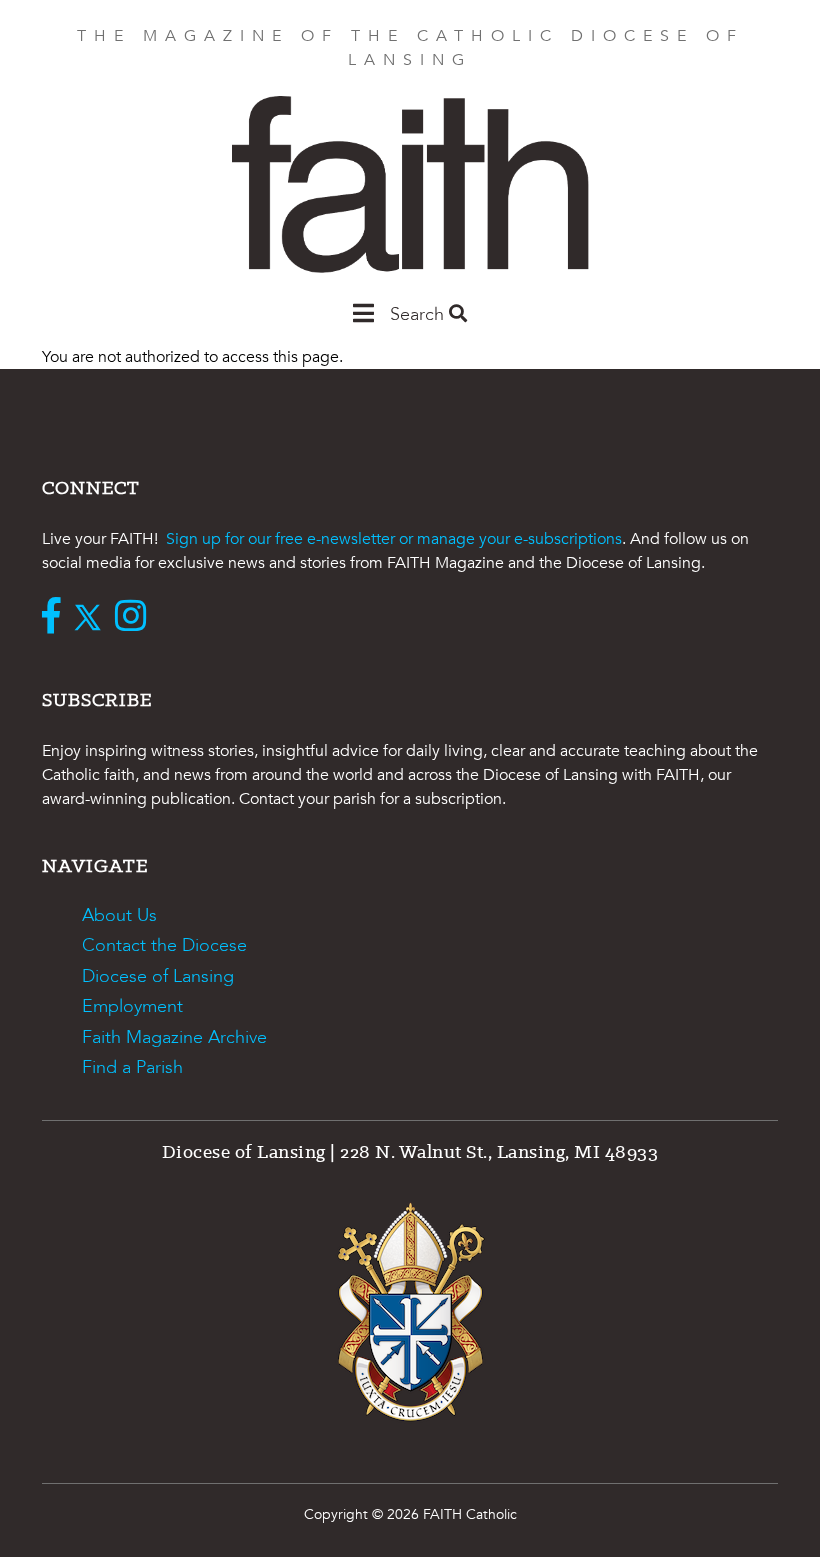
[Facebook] (56, 618)
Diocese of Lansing (158, 976)
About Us (119, 915)
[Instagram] (135, 618)
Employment (132, 1006)
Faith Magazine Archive (174, 1037)
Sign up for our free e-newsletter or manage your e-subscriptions (394, 539)
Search (419, 314)
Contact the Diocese (164, 945)
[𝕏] (92, 618)
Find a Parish (132, 1067)
